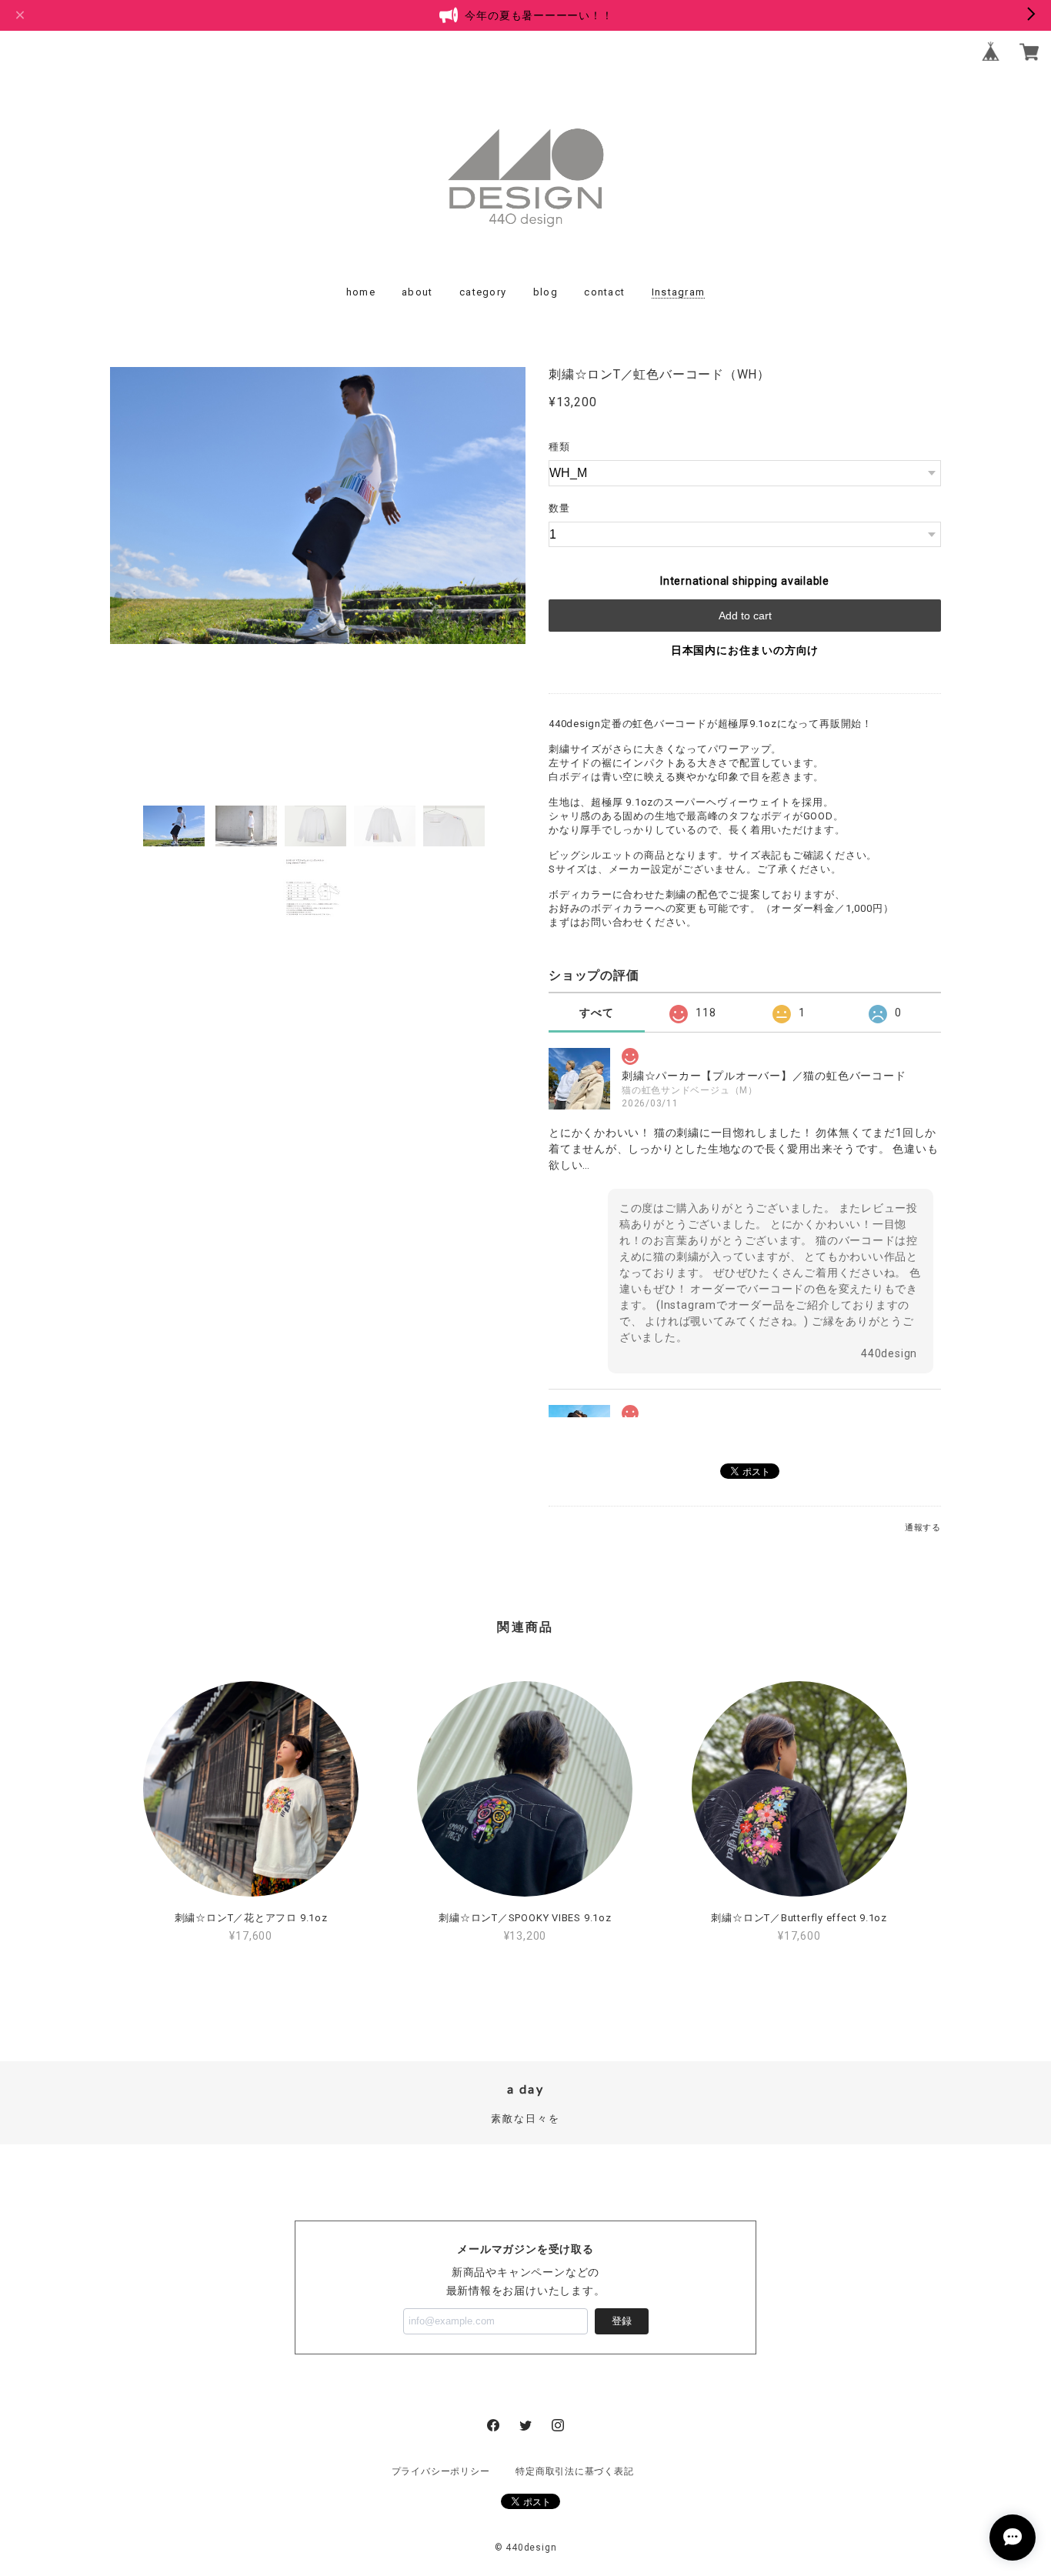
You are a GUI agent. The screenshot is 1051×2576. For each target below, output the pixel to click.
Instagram (679, 292)
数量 (559, 508)
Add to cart (745, 616)
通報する (923, 1528)
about (417, 292)
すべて (596, 1013)
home (361, 292)
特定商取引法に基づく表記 (574, 2471)
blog (546, 292)
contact (604, 292)
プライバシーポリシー (441, 2471)
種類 (559, 447)
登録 (622, 2321)
